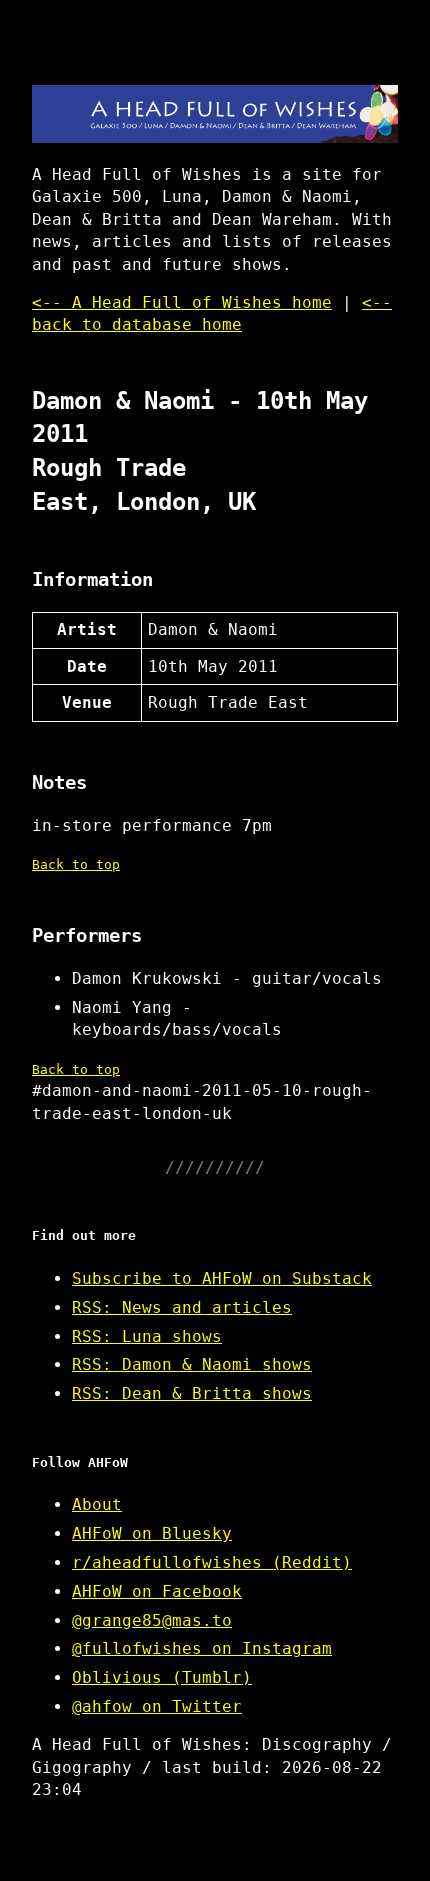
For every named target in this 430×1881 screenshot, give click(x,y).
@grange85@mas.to (152, 1620)
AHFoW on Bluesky (152, 1533)
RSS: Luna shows (147, 1336)
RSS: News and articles (182, 1307)
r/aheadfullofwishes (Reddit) (212, 1562)
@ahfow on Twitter (157, 1706)
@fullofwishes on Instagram (202, 1648)
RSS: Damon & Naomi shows (192, 1364)
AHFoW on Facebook (157, 1591)
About (97, 1504)
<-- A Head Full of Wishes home (182, 302)
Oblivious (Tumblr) (162, 1677)
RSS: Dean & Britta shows (192, 1393)
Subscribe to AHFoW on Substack (222, 1278)
